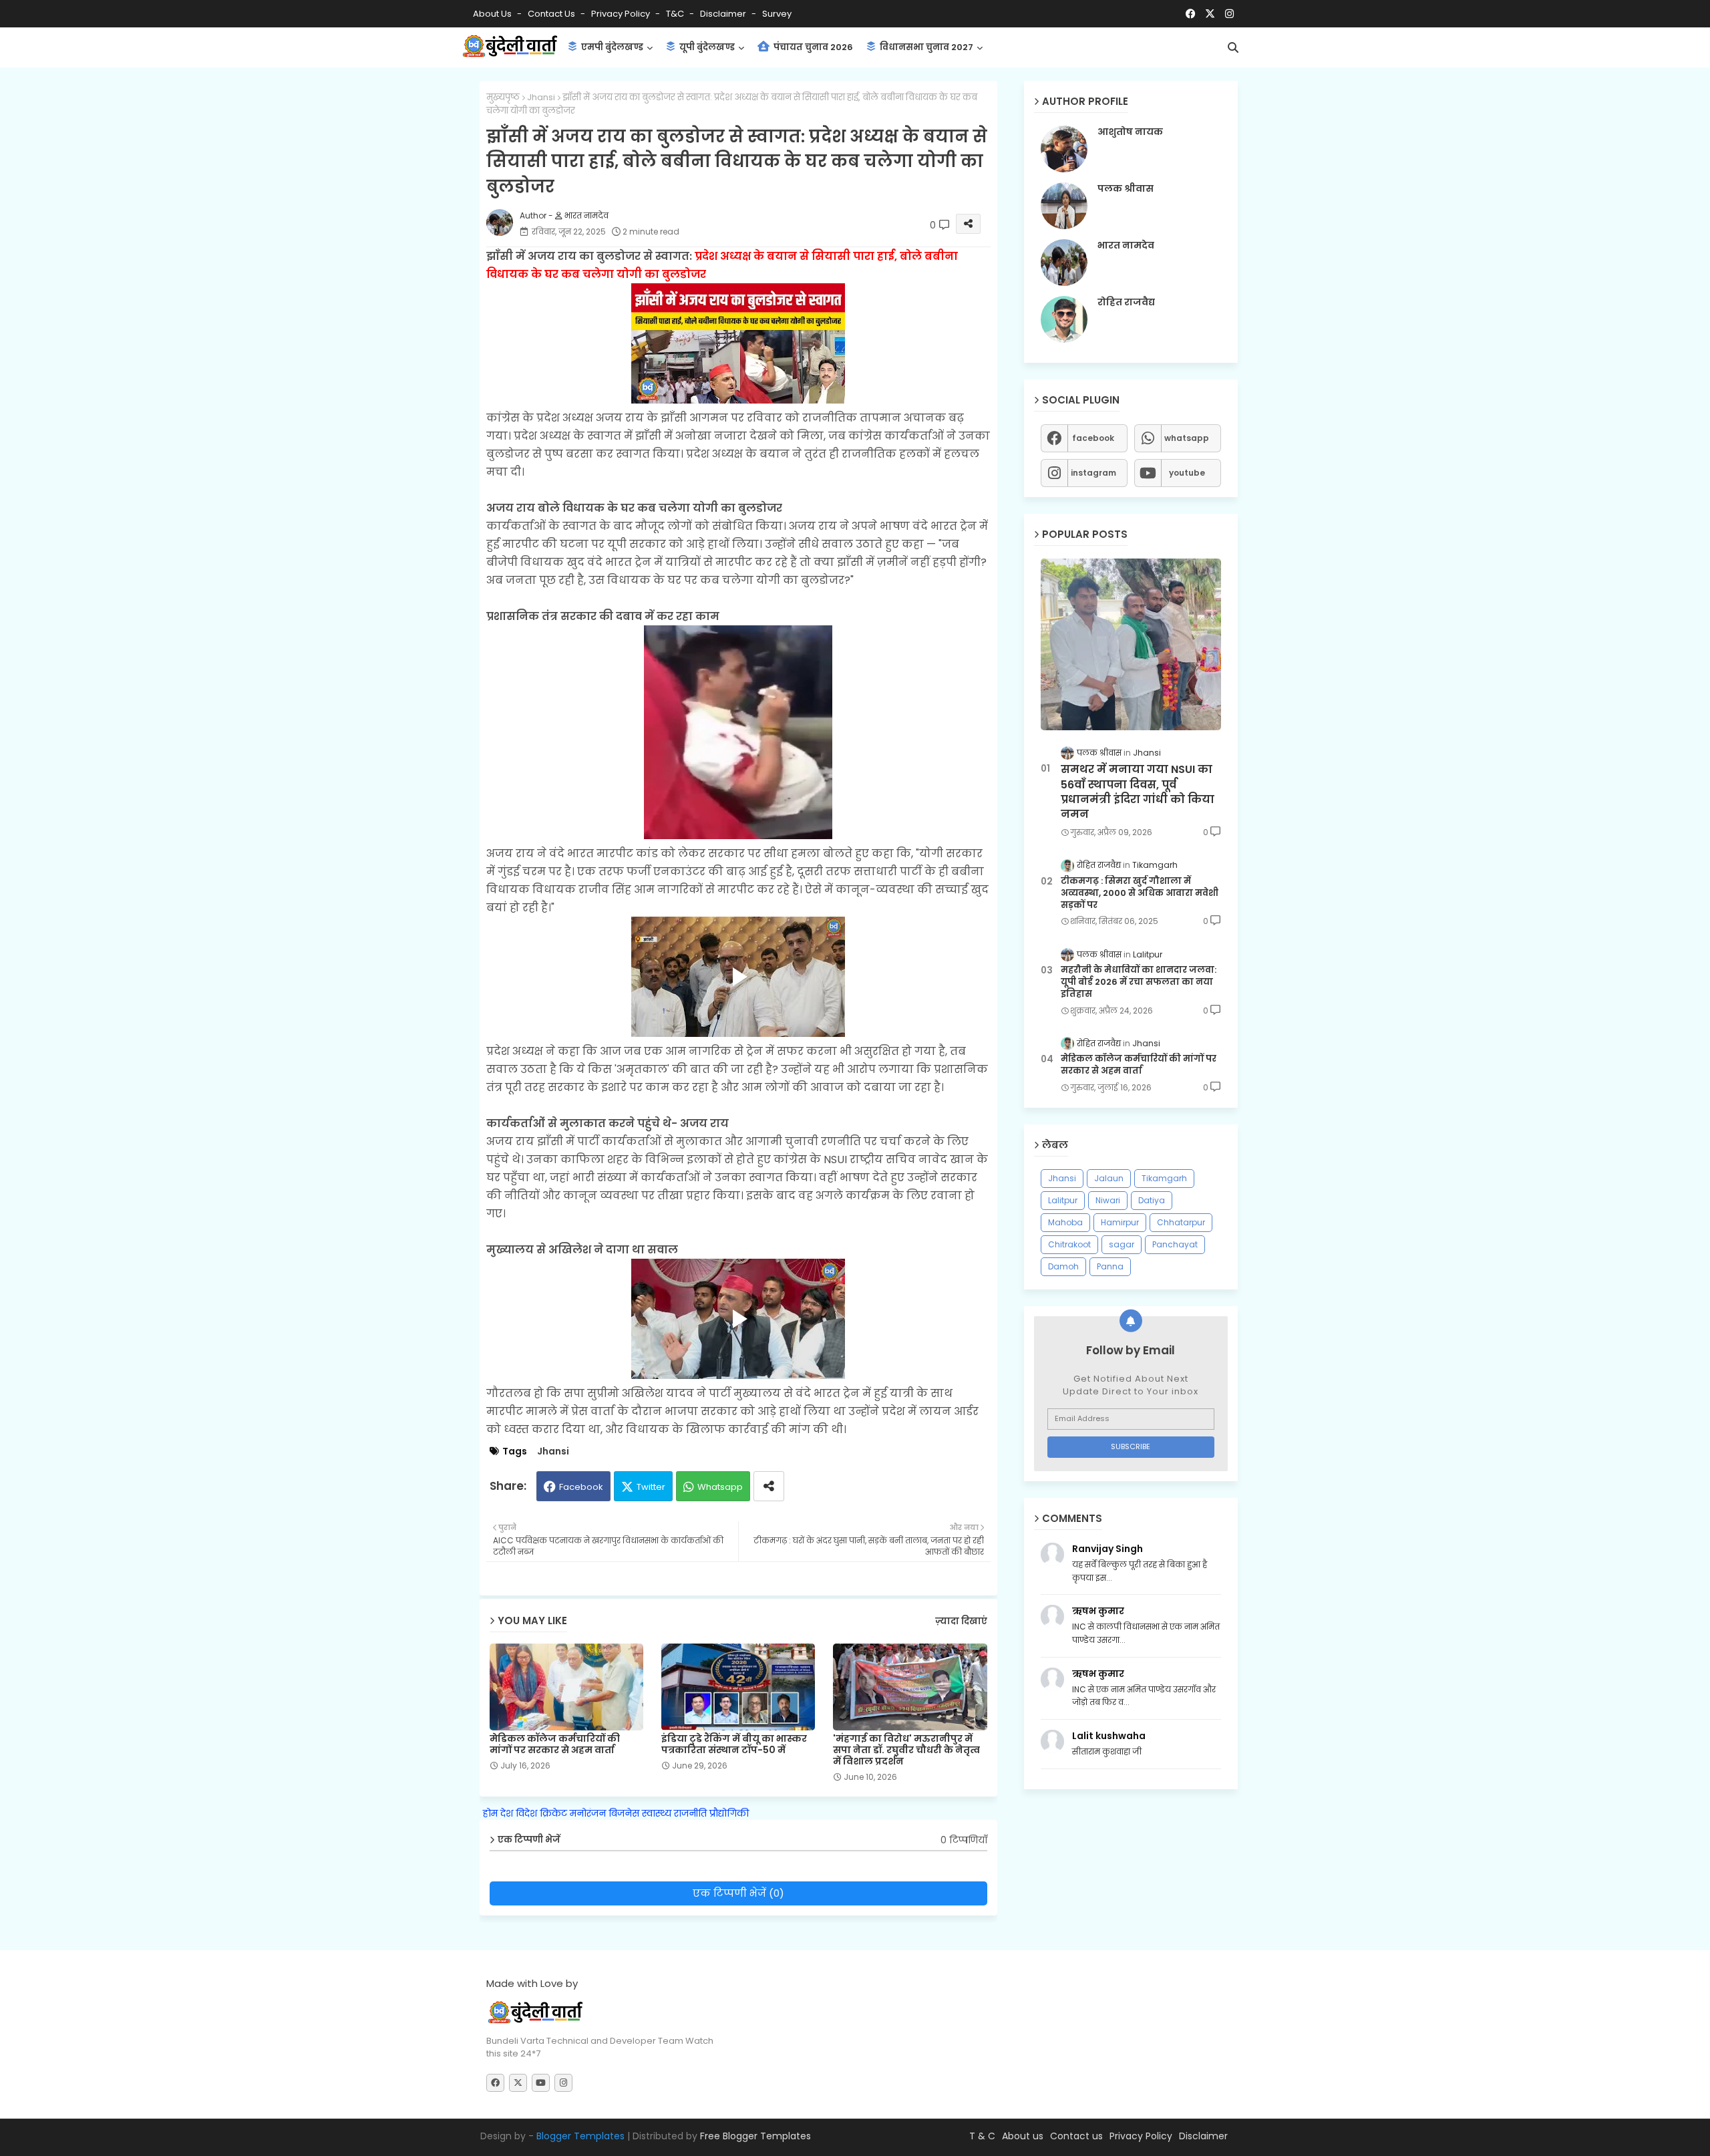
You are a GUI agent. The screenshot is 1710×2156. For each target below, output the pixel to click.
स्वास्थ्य (657, 1813)
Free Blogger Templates (755, 2136)
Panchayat (1175, 1244)
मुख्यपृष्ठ (503, 97)
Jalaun (1109, 1178)
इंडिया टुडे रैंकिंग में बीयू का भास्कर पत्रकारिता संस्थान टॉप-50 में (734, 1744)
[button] (1233, 47)
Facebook (581, 1487)
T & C (982, 2136)
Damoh (1063, 1266)
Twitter (651, 1487)
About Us (493, 14)
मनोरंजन (588, 1813)
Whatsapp (720, 1487)
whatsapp (1187, 438)
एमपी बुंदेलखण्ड (611, 47)
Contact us (552, 14)
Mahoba (1065, 1222)
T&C (676, 14)
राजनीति (690, 1813)
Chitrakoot (1069, 1244)
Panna (1110, 1266)
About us (1023, 2136)
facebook (1093, 438)
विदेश (526, 1813)
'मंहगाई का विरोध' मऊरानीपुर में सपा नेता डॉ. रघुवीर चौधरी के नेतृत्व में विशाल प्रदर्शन (906, 1750)
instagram (1093, 473)
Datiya (1152, 1200)
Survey (777, 14)
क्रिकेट (553, 1813)
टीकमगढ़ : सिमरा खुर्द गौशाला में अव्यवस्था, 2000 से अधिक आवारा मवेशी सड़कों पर (1140, 893)
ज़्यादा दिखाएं (961, 1621)
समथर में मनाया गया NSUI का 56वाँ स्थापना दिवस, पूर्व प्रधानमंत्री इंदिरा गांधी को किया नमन (1138, 792)
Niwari (1108, 1200)
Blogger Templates (580, 2136)
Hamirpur (1120, 1222)
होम (490, 1813)
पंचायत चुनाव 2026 (812, 47)
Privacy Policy (622, 14)
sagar (1122, 1244)
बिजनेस (624, 1813)
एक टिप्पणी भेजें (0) (738, 1893)
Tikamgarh (1164, 1178)
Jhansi (541, 97)
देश (507, 1813)
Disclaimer (724, 14)
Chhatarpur (1181, 1222)
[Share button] (769, 1486)
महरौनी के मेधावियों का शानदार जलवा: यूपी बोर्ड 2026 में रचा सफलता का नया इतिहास (1139, 982)
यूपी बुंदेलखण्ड (706, 47)
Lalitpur (1063, 1200)
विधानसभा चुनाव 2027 (925, 47)
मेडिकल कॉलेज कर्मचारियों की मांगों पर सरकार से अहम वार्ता (555, 1744)
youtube (1187, 473)
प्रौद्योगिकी (729, 1813)
